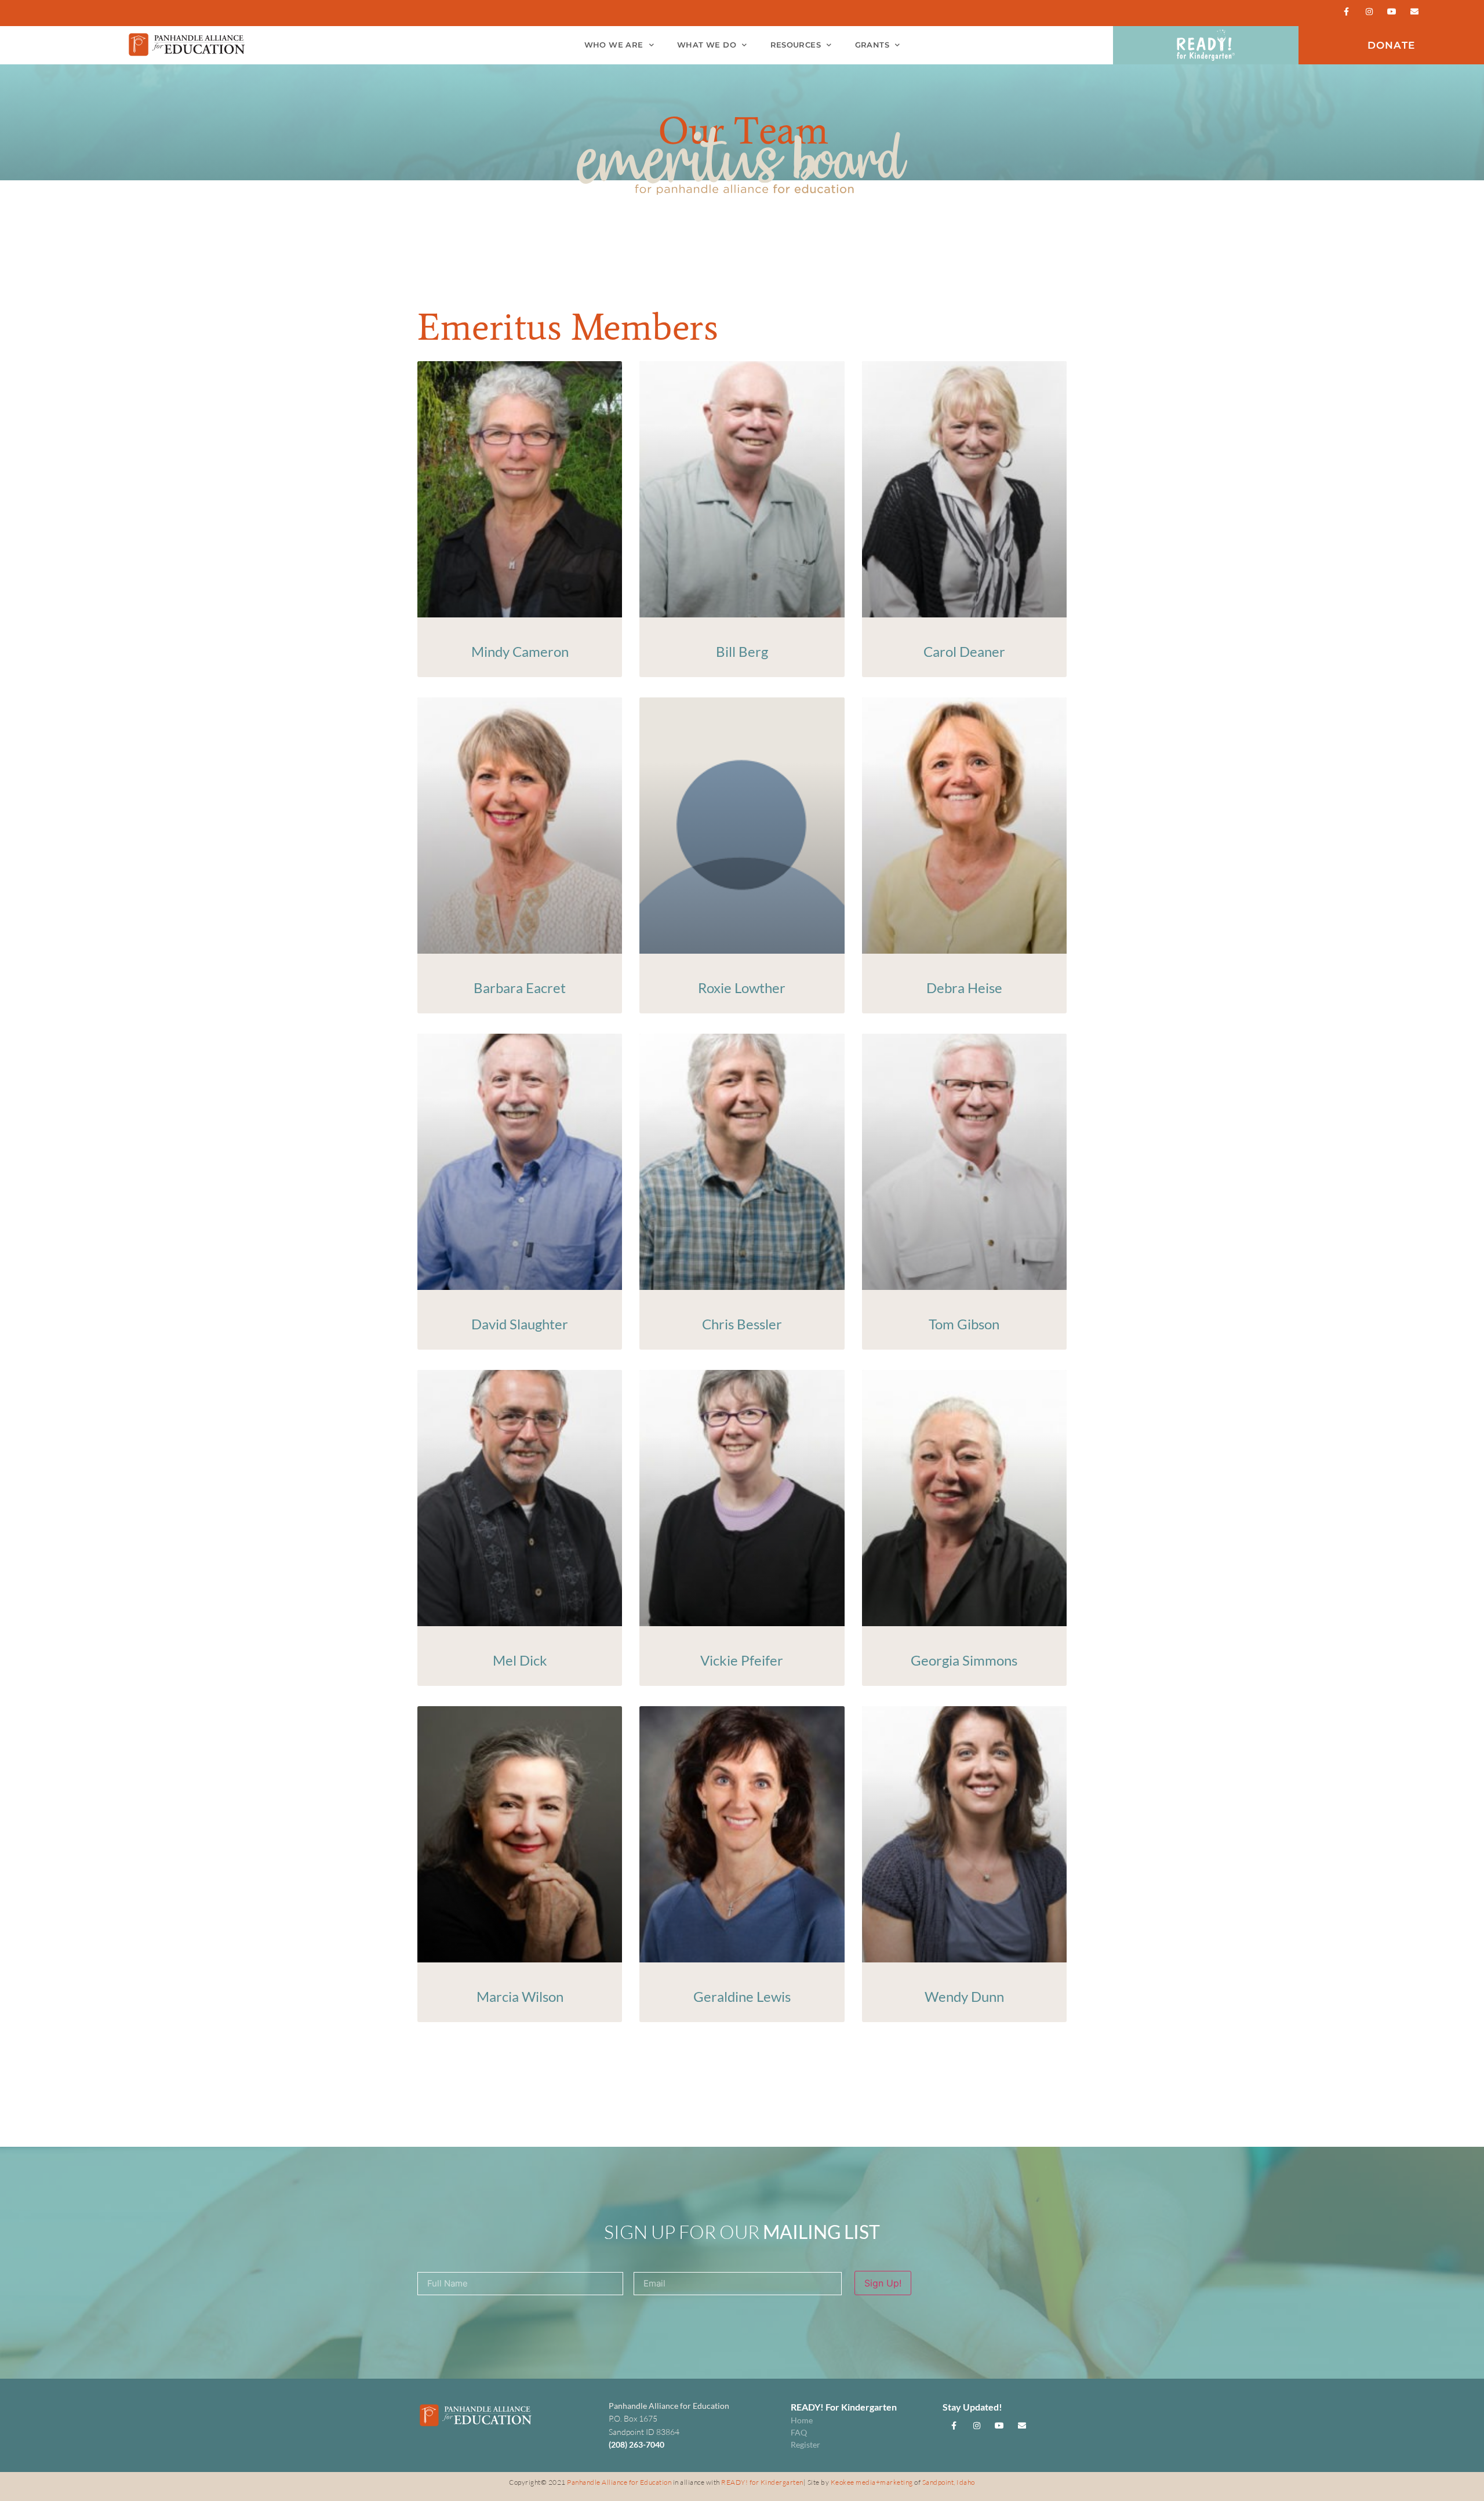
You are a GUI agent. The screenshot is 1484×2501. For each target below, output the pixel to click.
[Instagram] (1369, 11)
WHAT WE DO (707, 45)
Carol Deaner (964, 651)
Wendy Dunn (964, 1996)
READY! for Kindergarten (762, 2482)
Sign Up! (883, 2283)
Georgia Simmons (964, 1660)
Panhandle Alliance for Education (619, 2482)
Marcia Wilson (520, 1996)
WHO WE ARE (614, 45)
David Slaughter (520, 1324)
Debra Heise (964, 988)
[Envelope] (1415, 11)
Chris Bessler (742, 1324)
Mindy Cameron (520, 651)
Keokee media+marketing (873, 2482)
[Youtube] (1392, 11)
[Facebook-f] (1346, 11)
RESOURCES (796, 45)
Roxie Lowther (742, 988)
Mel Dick (520, 1660)
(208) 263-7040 (636, 2444)
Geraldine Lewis (742, 1996)
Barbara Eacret (520, 988)
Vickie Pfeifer (742, 1660)
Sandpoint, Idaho (949, 2482)
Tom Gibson (964, 1324)
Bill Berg (742, 651)
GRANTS (872, 45)
